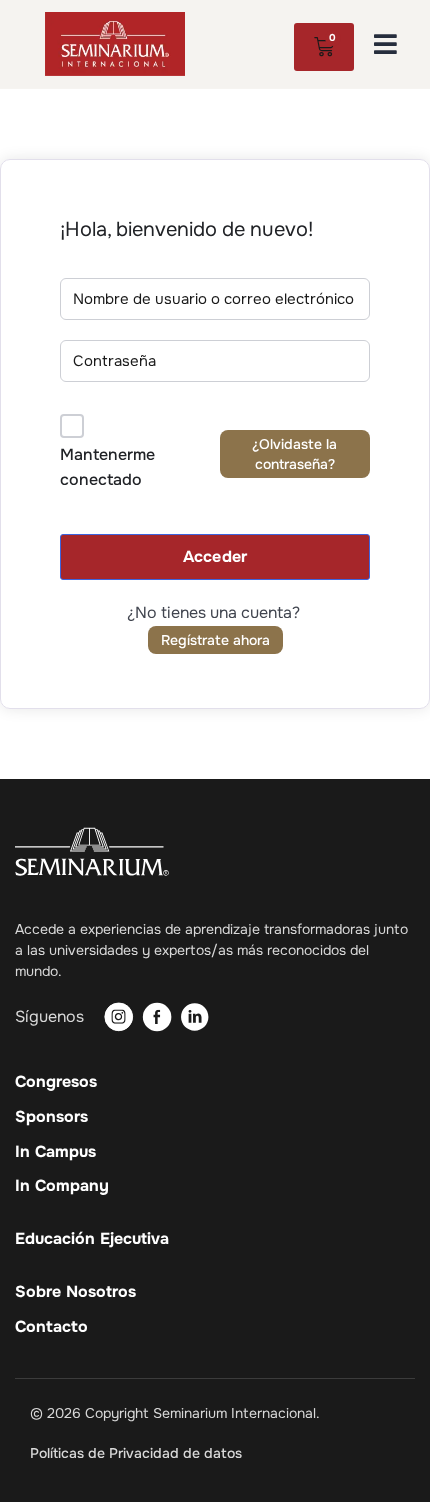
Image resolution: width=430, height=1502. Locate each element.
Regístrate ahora (215, 640)
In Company (62, 1186)
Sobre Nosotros (75, 1292)
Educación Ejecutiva (92, 1239)
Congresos (56, 1082)
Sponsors (51, 1117)
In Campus (55, 1152)
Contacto (51, 1327)
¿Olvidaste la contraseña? (294, 454)
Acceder (215, 556)
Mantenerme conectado (107, 467)
